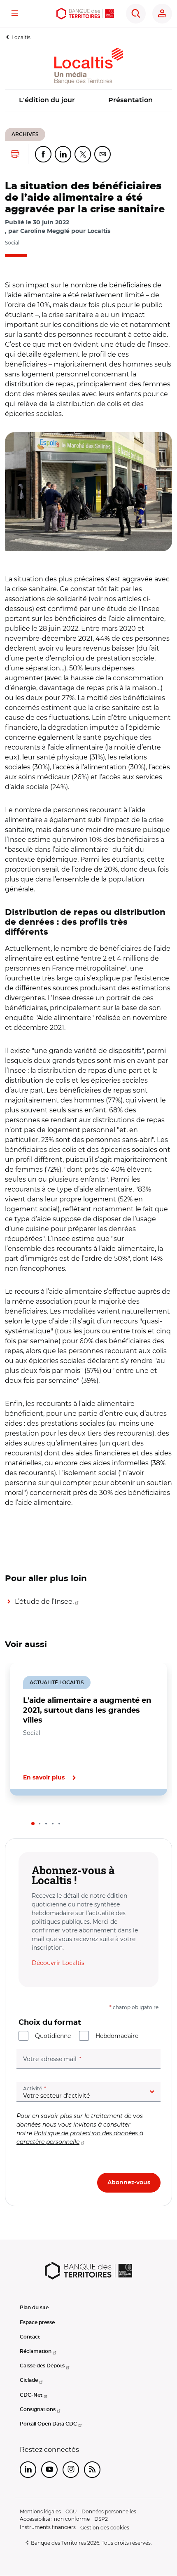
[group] (88, 492)
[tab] (33, 1824)
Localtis (21, 37)
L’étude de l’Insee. (44, 1602)
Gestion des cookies (105, 2528)
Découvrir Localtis (58, 1963)
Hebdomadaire (117, 2036)
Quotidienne (53, 2036)
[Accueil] (85, 14)
